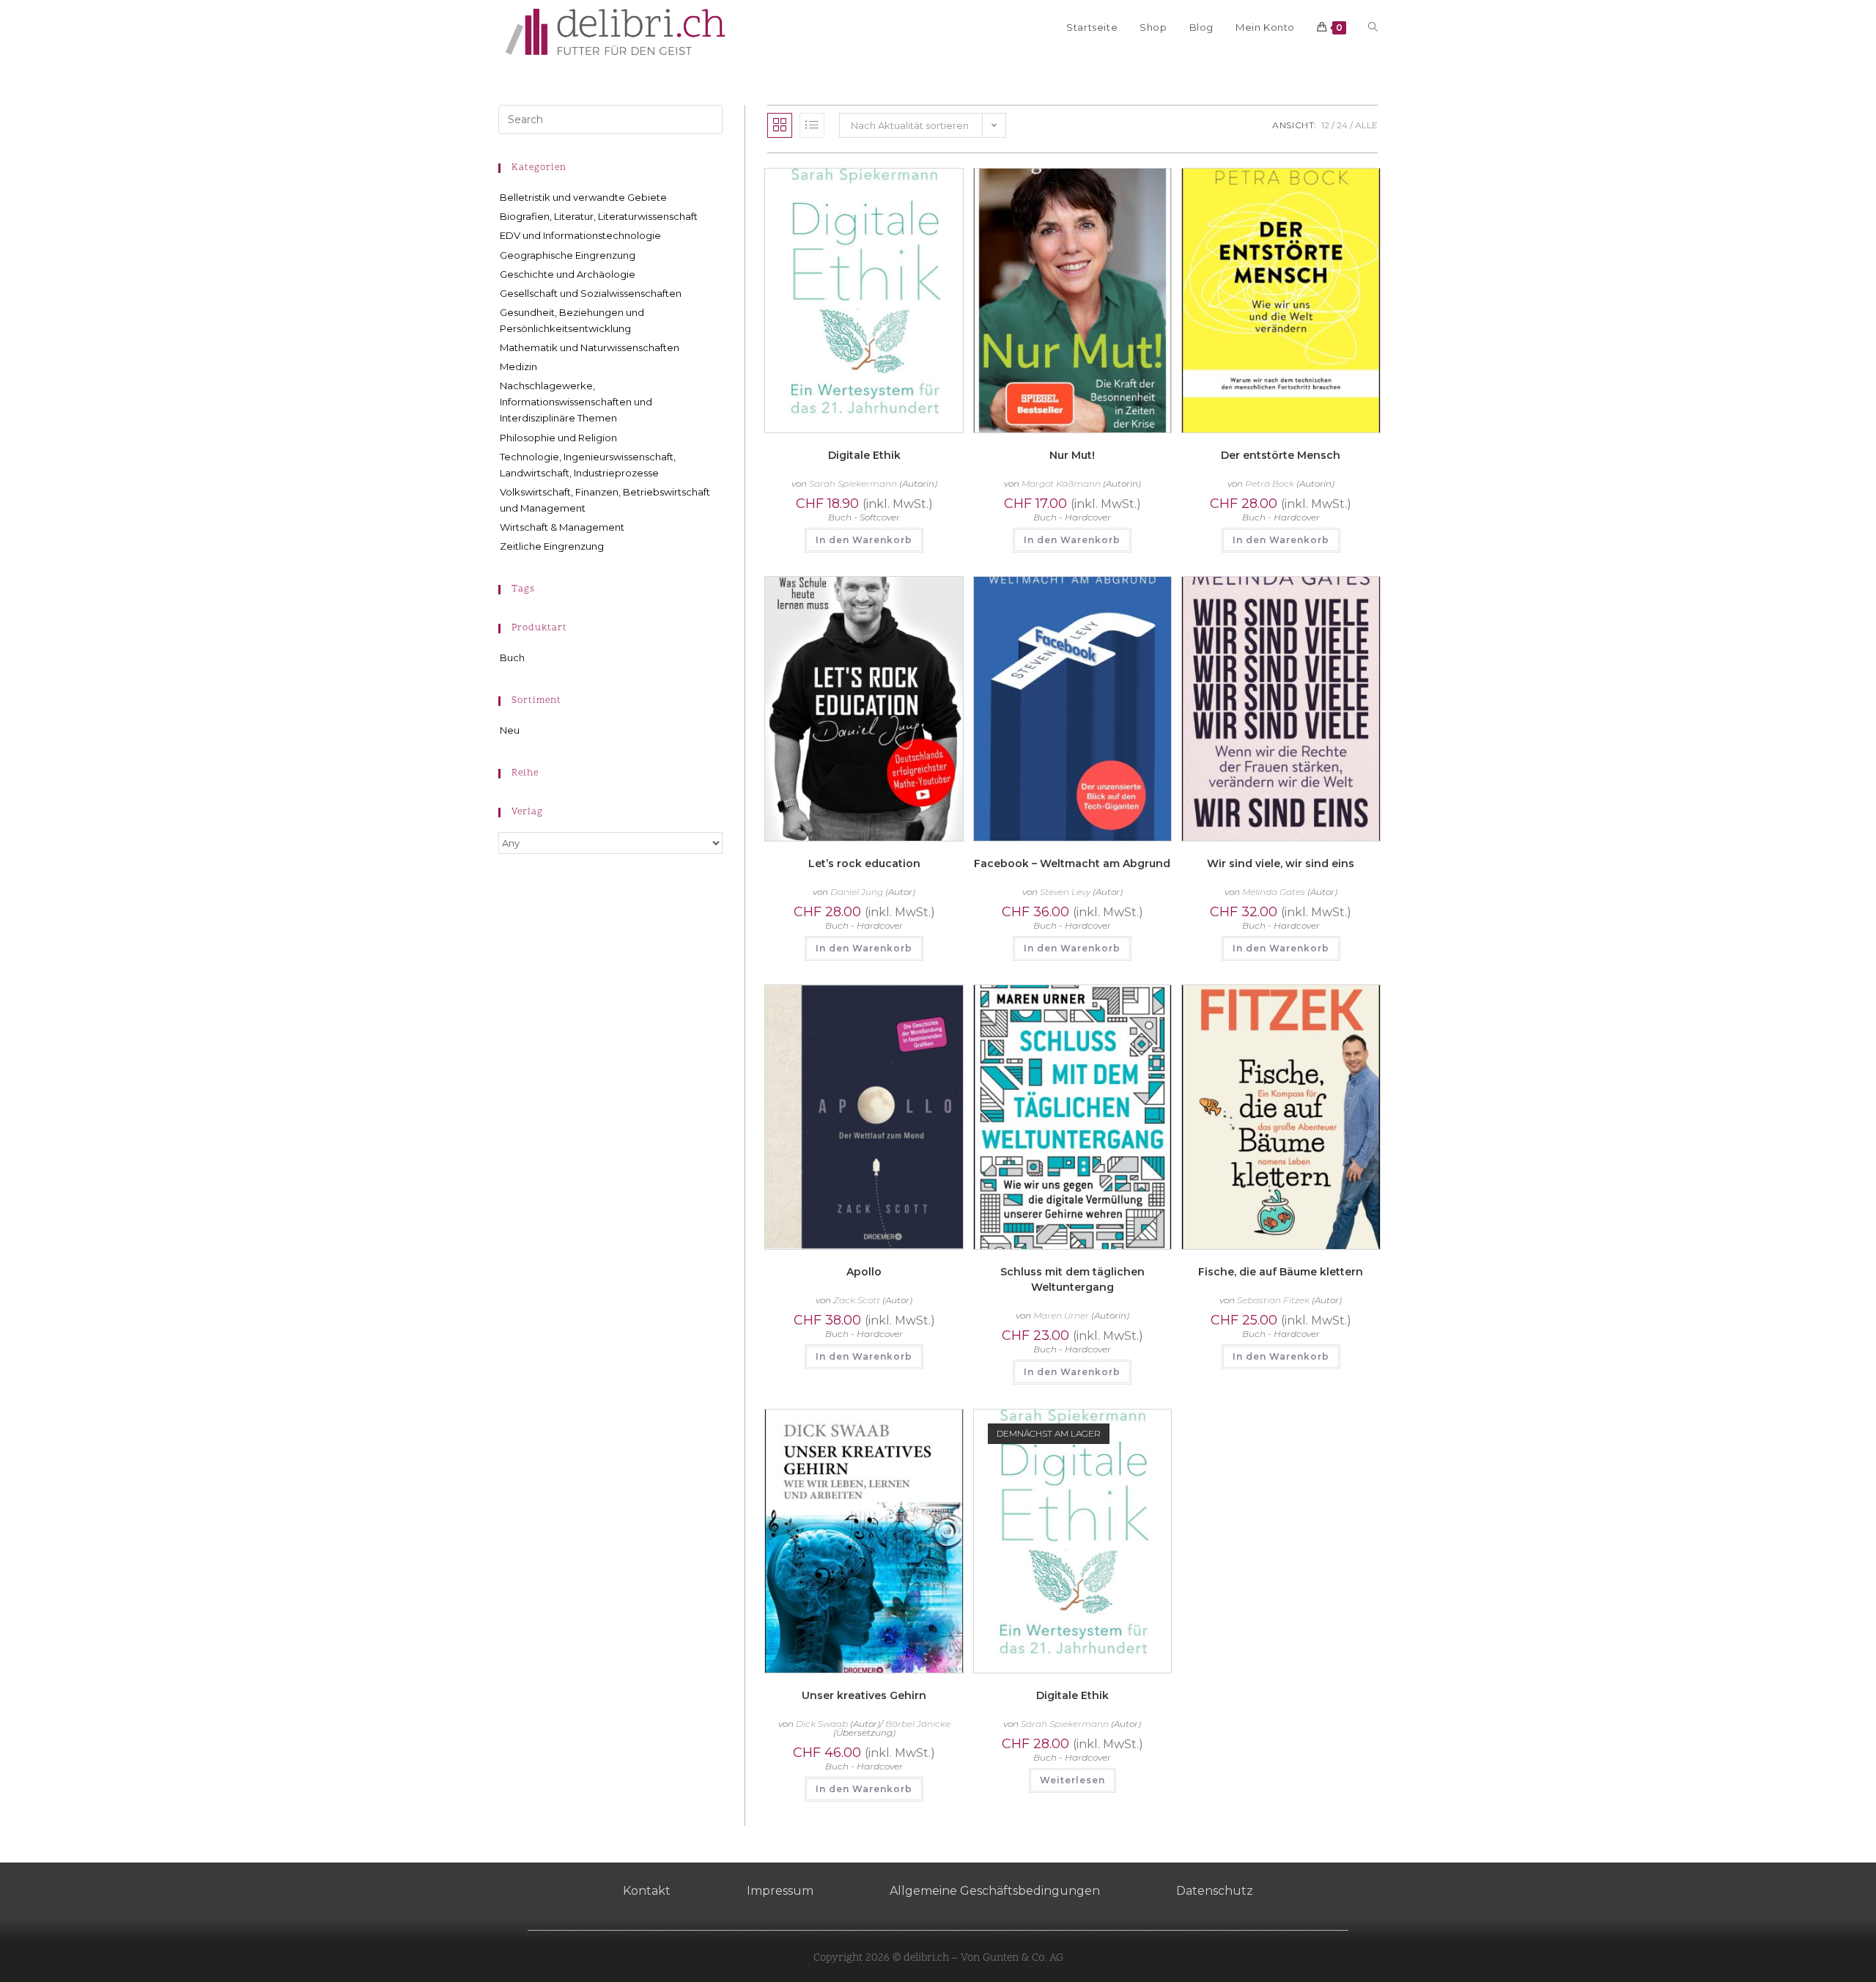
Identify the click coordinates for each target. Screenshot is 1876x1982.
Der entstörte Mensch (1281, 455)
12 (1325, 125)
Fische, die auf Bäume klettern (1281, 1272)
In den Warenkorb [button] (864, 540)
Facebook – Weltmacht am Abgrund (1072, 863)
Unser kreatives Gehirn (864, 1695)
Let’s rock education (864, 863)
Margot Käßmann (1061, 483)
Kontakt (647, 1891)
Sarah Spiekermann (853, 483)
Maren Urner (1061, 1315)
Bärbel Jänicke (918, 1724)
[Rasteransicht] (780, 125)
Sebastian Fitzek (1273, 1300)
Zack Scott (857, 1300)
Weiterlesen (1072, 1780)
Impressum (780, 1891)
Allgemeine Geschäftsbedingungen (995, 1891)
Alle (1366, 125)
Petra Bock (1270, 483)
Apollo (864, 1272)
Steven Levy (1065, 892)
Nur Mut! (1072, 455)
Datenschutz (1215, 1891)
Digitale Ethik (864, 455)
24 (1342, 125)
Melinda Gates (1274, 892)
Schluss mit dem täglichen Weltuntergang (1072, 1279)
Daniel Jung (857, 892)
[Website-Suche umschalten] (1373, 27)
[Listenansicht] (812, 125)
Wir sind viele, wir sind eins (1281, 863)
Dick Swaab (822, 1724)
